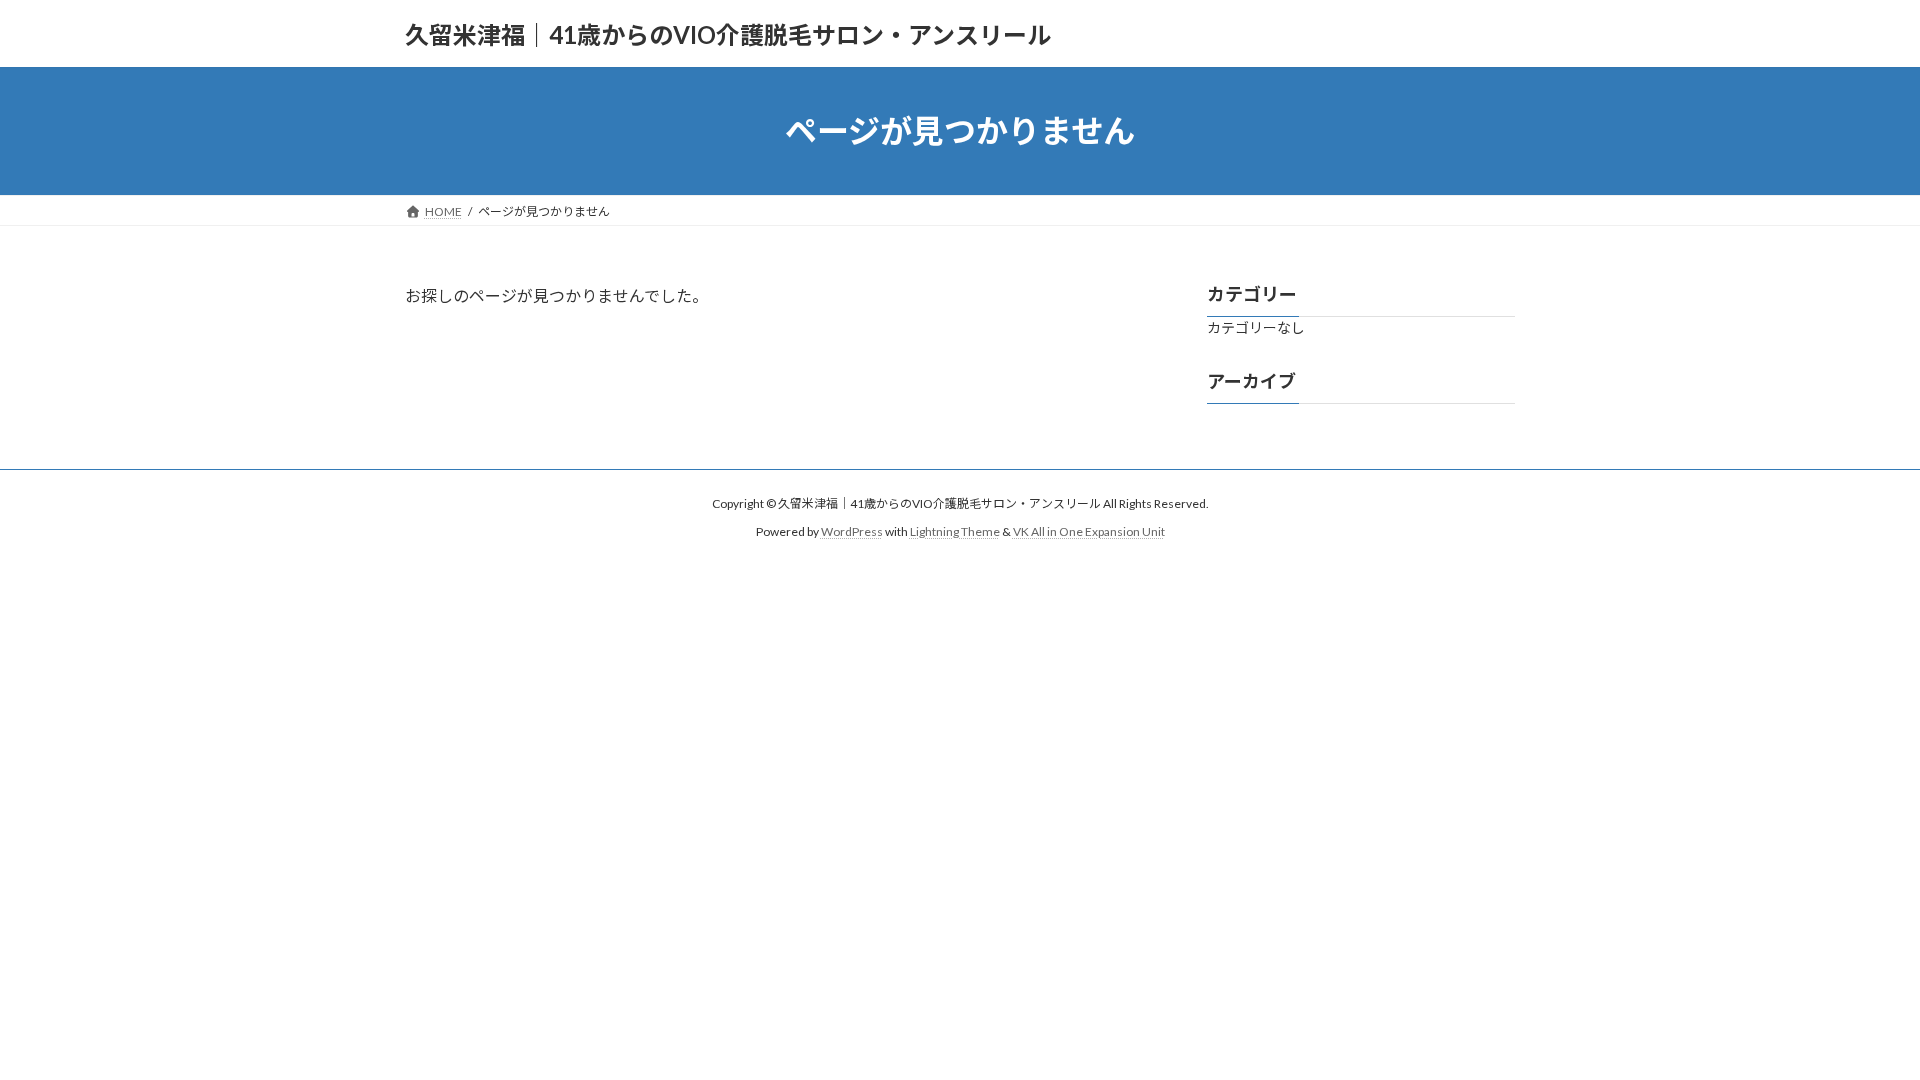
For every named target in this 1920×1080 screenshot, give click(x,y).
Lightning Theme (955, 531)
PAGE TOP (1858, 1029)
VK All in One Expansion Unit (1089, 531)
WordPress (852, 531)
